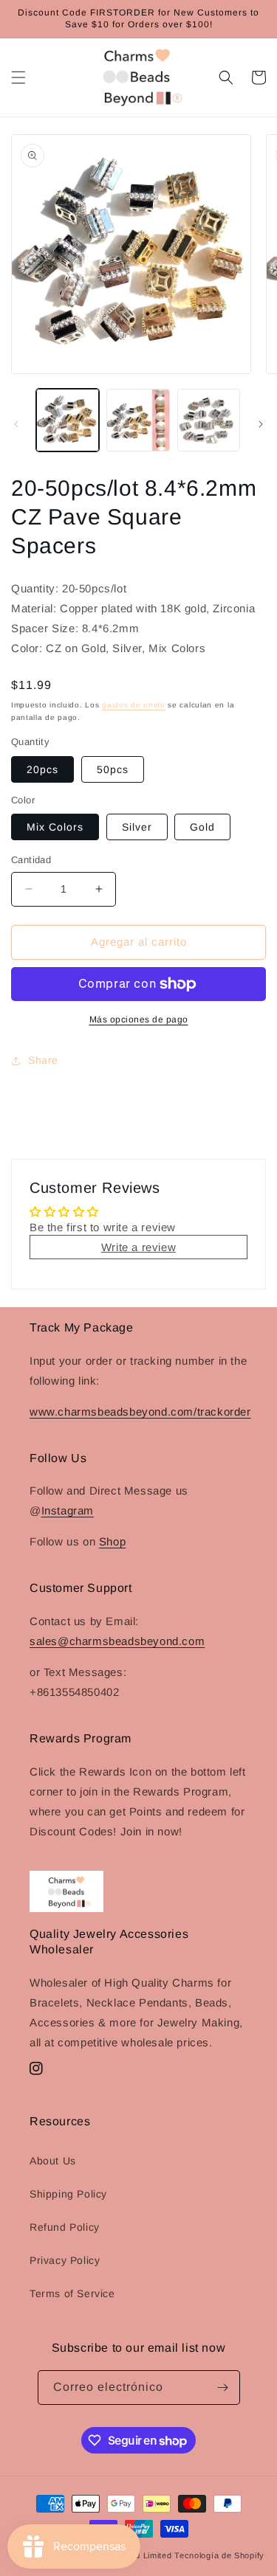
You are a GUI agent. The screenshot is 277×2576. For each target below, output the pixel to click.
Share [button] (43, 1060)
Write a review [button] (138, 1247)
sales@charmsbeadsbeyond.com (117, 1641)
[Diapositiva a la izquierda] (16, 424)
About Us (53, 2161)
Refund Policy (65, 2227)
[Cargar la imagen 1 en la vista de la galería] (68, 420)
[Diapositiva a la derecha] (261, 424)
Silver (137, 827)
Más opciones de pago (139, 1019)
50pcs (113, 769)
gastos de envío (134, 705)
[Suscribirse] (223, 2388)
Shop (112, 1541)
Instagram (68, 1510)
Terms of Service (72, 2293)
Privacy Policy (65, 2260)
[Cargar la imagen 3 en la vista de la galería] (209, 420)
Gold (202, 827)
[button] (18, 77)
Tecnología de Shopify (219, 2555)
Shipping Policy (68, 2194)
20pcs (42, 769)
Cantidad (31, 860)
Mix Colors (55, 827)
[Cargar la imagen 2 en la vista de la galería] (138, 420)
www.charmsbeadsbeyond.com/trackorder (140, 1412)
